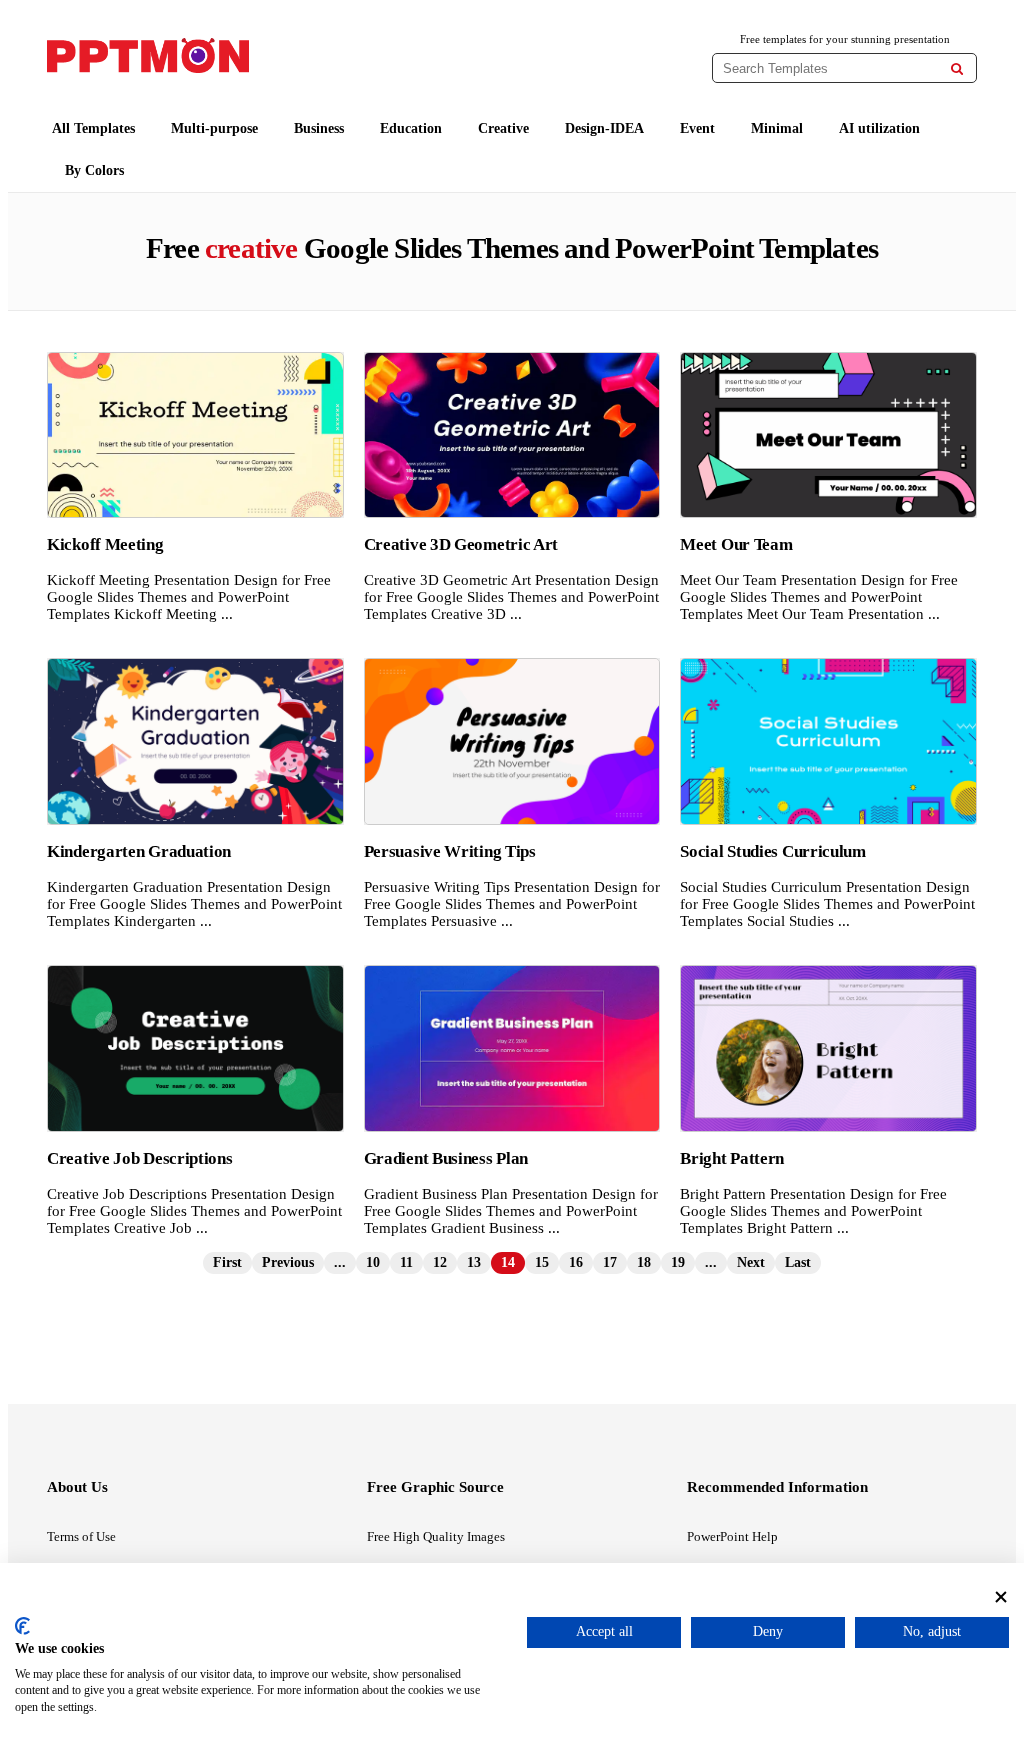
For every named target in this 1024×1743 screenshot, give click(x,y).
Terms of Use (81, 1536)
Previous (288, 1262)
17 (610, 1262)
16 (576, 1262)
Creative (503, 128)
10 (373, 1262)
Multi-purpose (214, 128)
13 (474, 1262)
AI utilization (879, 128)
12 (440, 1262)
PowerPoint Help (732, 1536)
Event (697, 128)
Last (798, 1262)
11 (406, 1262)
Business (319, 128)
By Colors (94, 170)
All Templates (93, 128)
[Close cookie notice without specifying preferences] (1001, 1597)
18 (644, 1262)
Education (411, 128)
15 (542, 1262)
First (227, 1262)
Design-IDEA (604, 128)
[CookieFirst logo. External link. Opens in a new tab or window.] (22, 1626)
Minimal (777, 128)
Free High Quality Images (436, 1536)
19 (678, 1262)
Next (751, 1262)
